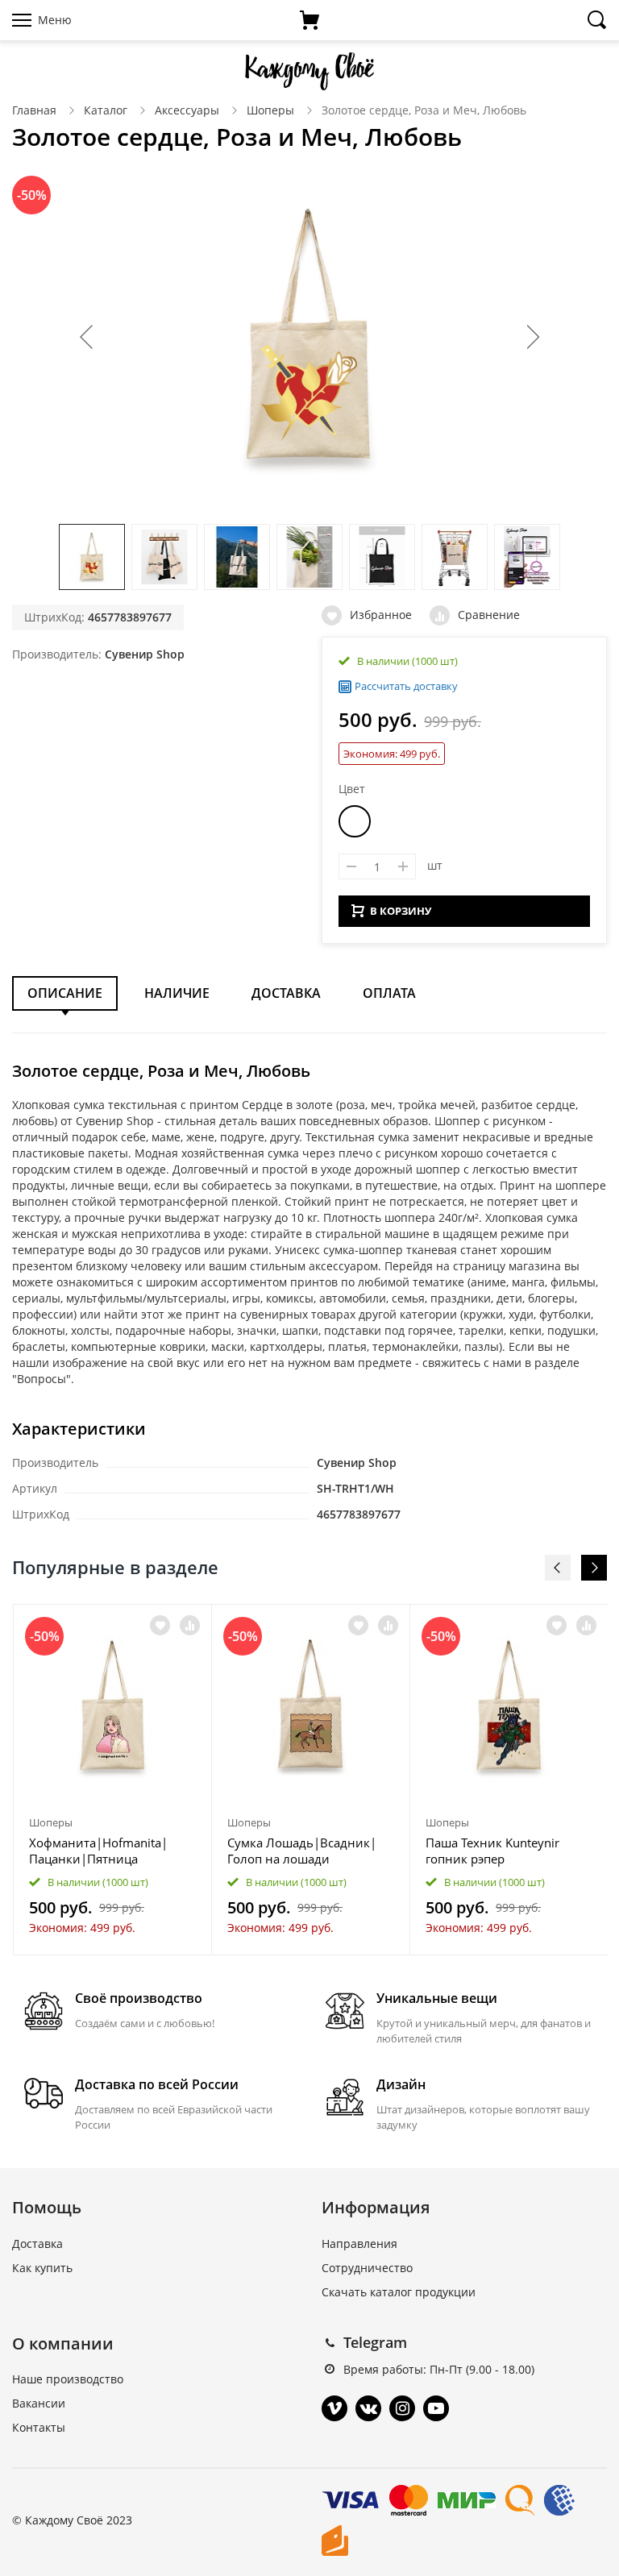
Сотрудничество (367, 2268)
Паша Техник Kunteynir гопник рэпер (492, 1851)
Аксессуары (187, 110)
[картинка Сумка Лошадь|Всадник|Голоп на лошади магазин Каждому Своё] (311, 1707)
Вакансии (39, 2403)
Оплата (389, 993)
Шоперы (270, 110)
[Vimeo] (334, 2408)
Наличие (177, 993)
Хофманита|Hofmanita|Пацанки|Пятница (98, 1851)
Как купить (42, 2268)
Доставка (286, 993)
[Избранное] (160, 1625)
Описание (65, 993)
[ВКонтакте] (368, 2408)
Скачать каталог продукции (399, 2292)
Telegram (375, 2342)
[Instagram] (402, 2408)
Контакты (39, 2427)
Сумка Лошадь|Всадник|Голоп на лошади (302, 1851)
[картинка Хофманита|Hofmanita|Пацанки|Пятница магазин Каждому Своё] (112, 1707)
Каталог (106, 110)
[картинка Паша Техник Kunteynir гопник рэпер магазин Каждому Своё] (509, 1707)
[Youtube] (436, 2408)
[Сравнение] (190, 1625)
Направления (359, 2244)
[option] (113, 1780)
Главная (34, 110)
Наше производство (68, 2379)
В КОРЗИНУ (401, 911)
